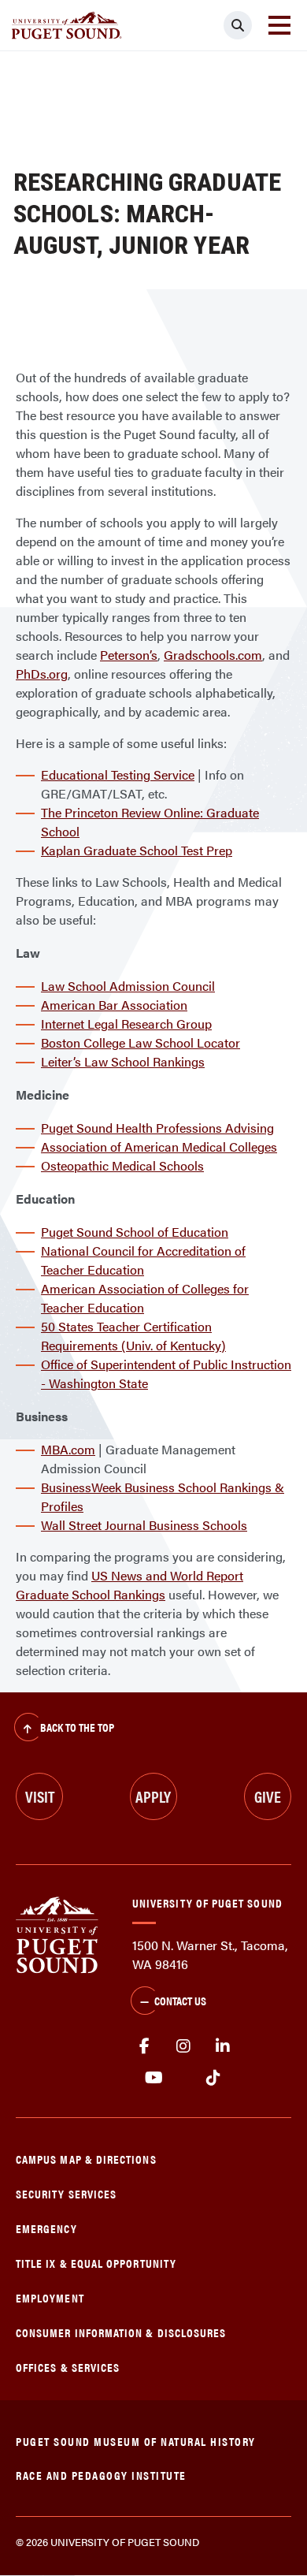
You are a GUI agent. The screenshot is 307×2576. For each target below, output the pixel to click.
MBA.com (68, 1449)
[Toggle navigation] (279, 25)
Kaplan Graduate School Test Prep (137, 850)
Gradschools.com (213, 655)
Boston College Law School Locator (141, 1042)
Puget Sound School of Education (135, 1232)
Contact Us (180, 2000)
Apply (153, 1796)
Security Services (66, 2193)
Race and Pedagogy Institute (101, 2475)
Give (268, 1796)
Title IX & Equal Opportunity (96, 2263)
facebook (144, 2046)
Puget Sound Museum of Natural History (136, 2441)
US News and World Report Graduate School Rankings (129, 1585)
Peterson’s (129, 655)
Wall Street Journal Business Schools (144, 1525)
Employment (50, 2297)
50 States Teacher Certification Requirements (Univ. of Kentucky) (133, 1336)
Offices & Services (68, 2367)
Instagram (183, 2046)
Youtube (154, 2078)
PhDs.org (42, 674)
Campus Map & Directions (86, 2159)
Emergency (46, 2228)
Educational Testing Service (118, 774)
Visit (40, 1796)
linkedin (223, 2046)
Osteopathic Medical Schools (122, 1165)
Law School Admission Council (128, 986)
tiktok (213, 2078)
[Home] (57, 1933)
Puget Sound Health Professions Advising (157, 1128)
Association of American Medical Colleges (159, 1147)
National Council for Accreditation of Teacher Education (143, 1260)
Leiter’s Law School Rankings (123, 1061)
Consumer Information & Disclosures (121, 2332)
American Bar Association (114, 1005)
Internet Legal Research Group (126, 1024)
